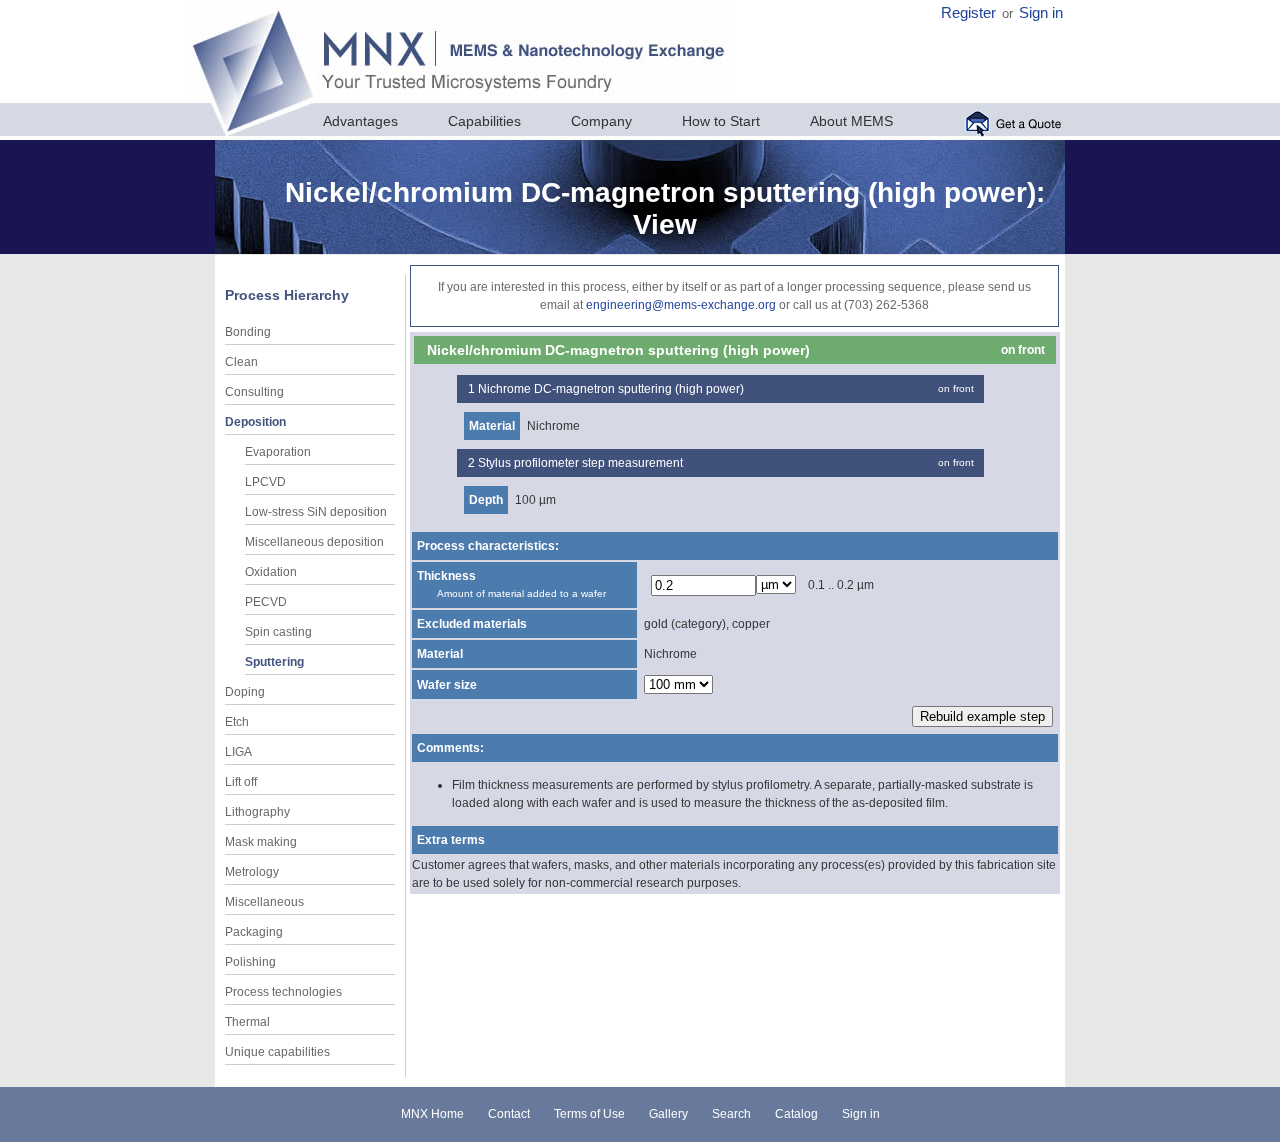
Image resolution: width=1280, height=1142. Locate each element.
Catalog (796, 1114)
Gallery (668, 1114)
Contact (509, 1114)
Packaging (254, 932)
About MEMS (851, 121)
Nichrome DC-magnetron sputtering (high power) (611, 389)
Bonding (248, 332)
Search (731, 1114)
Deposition (255, 422)
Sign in (1041, 13)
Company (601, 121)
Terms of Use (589, 1114)
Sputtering (274, 662)
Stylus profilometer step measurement (580, 463)
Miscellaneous (264, 902)
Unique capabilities (277, 1052)
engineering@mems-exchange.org (681, 305)
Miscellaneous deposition (314, 542)
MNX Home (432, 1114)
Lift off (241, 782)
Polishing (250, 962)
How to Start (721, 121)
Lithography (257, 812)
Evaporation (278, 452)
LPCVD (265, 482)
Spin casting (278, 632)
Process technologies (283, 992)
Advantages (360, 121)
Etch (237, 722)
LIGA (238, 752)
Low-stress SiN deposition (316, 512)
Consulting (254, 392)
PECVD (266, 602)
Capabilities (484, 121)
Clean (241, 362)
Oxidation (271, 572)
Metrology (252, 872)
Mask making (261, 842)
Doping (245, 692)
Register (968, 13)
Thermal (247, 1022)
